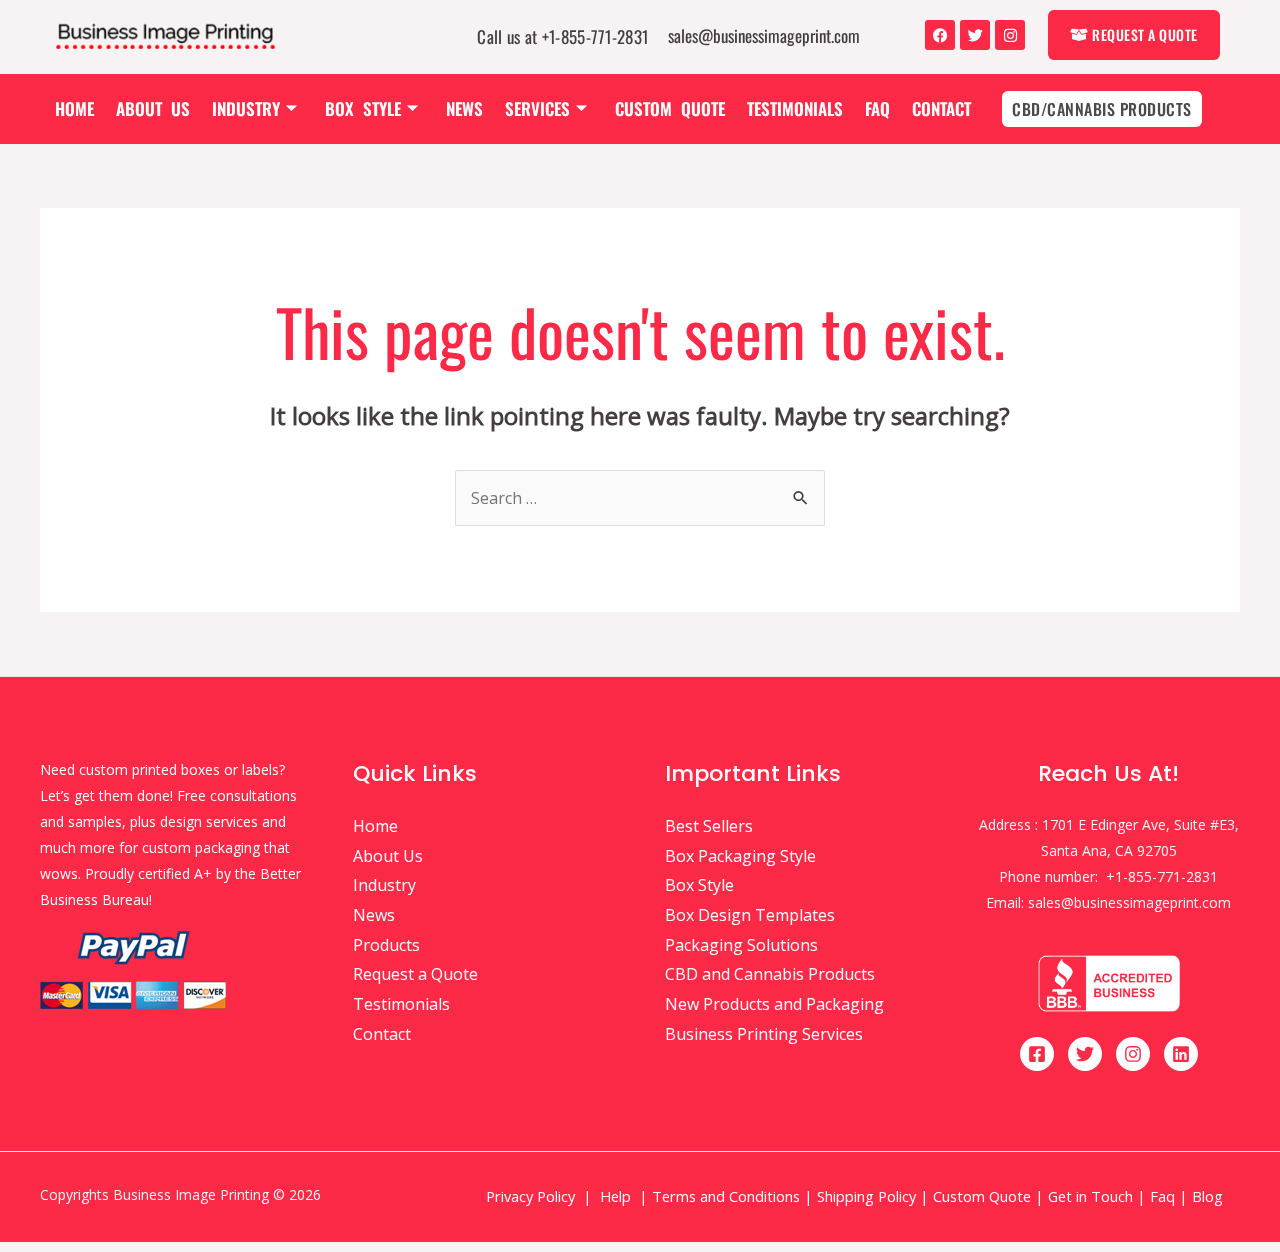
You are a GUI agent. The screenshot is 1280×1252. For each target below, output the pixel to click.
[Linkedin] (1181, 1054)
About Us (153, 108)
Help (615, 1196)
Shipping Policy (866, 1196)
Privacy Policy (530, 1196)
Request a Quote (415, 974)
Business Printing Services (764, 1034)
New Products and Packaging (774, 1004)
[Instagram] (1010, 35)
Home (74, 108)
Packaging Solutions (741, 945)
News (464, 108)
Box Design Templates (750, 915)
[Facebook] (940, 35)
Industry (246, 108)
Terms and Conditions (726, 1196)
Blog (1209, 1196)
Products (386, 945)
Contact (941, 108)
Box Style (363, 108)
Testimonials (795, 108)
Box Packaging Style (740, 856)
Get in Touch (1090, 1196)
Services (537, 108)
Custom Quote (670, 108)
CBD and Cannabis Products (770, 974)
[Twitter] (975, 35)
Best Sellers (709, 826)
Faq (877, 108)
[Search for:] (640, 498)
